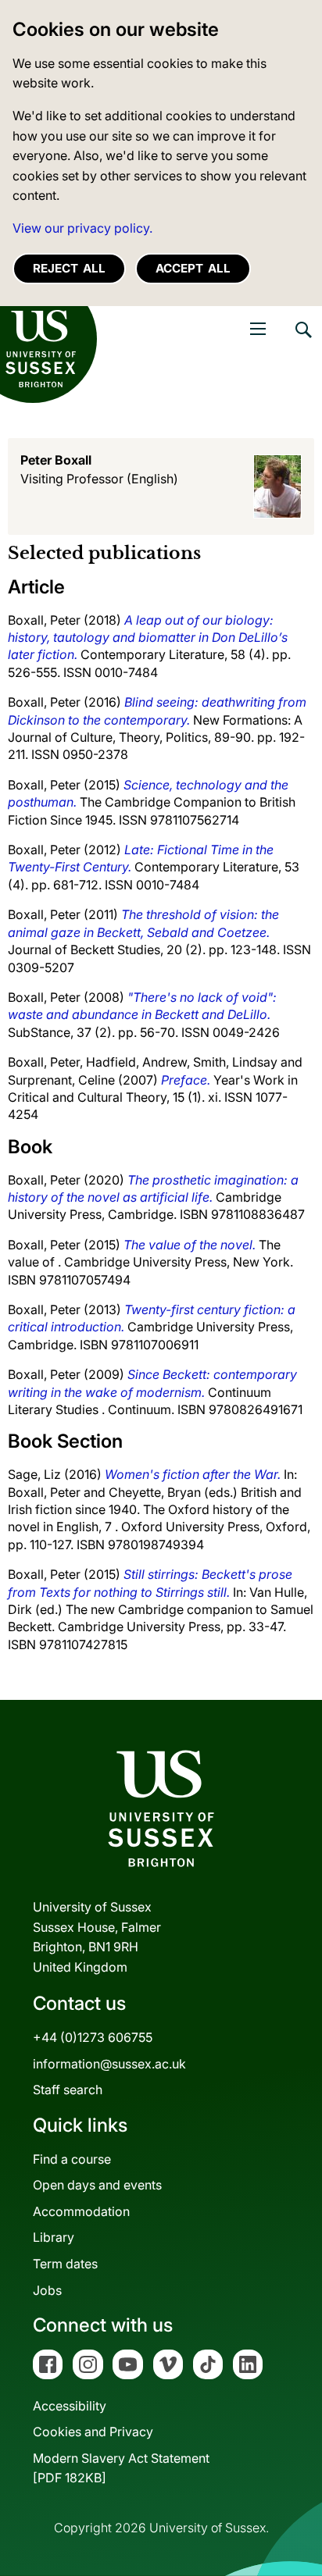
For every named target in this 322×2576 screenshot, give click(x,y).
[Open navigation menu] (258, 329)
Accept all (193, 268)
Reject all (69, 268)
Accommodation (81, 2211)
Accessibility (70, 2406)
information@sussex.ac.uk (109, 2064)
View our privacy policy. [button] (82, 228)
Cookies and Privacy (93, 2432)
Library (54, 2237)
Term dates (65, 2264)
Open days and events (97, 2185)
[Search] (302, 341)
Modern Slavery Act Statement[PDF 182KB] (121, 2468)
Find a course (72, 2159)
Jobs (47, 2290)
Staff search (68, 2090)
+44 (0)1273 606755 (93, 2037)
